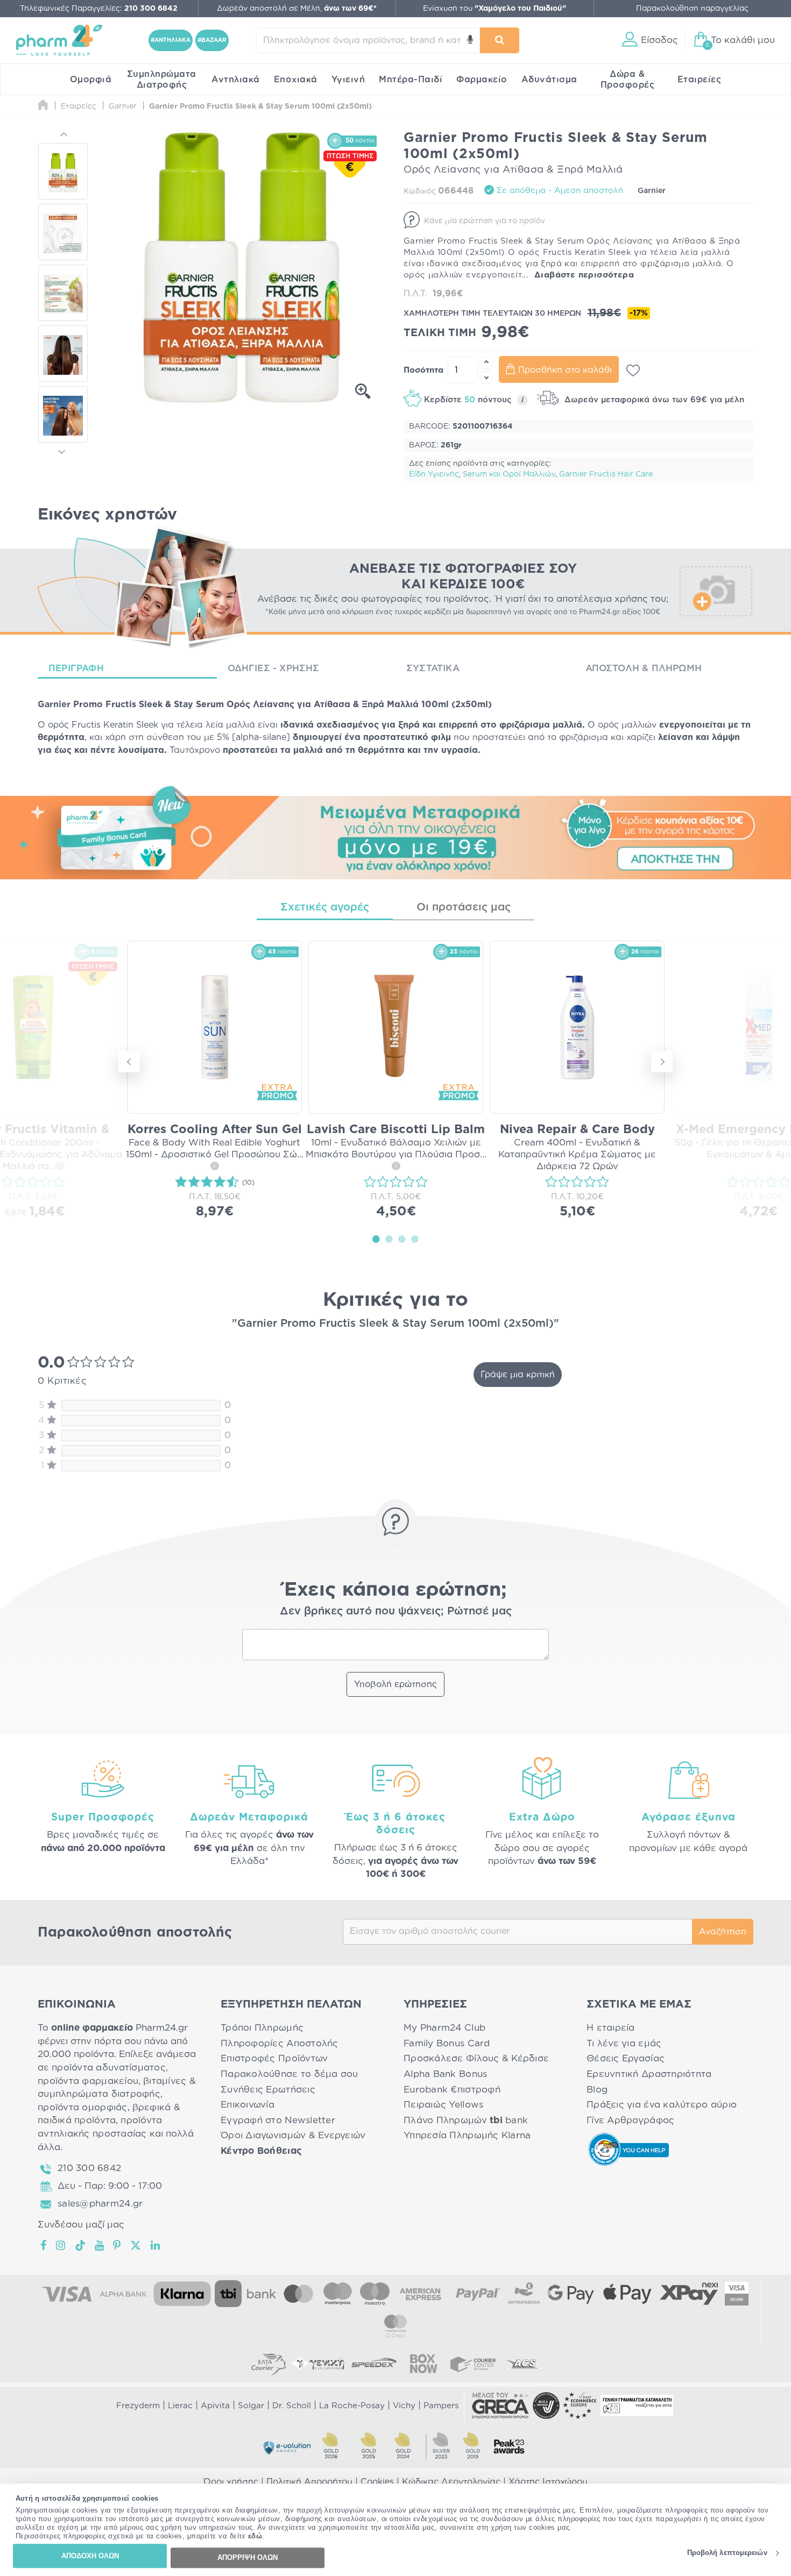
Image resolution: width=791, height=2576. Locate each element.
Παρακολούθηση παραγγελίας (692, 9)
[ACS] (522, 2364)
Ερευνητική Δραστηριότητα (649, 2074)
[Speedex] (374, 2364)
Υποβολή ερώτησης (395, 1684)
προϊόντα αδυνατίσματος (109, 2068)
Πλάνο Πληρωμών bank (466, 2120)
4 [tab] (415, 1239)
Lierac (180, 2406)
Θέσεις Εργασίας (626, 2058)
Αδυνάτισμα (549, 80)
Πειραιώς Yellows (443, 2105)
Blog (597, 2090)
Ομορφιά (91, 80)
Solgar (251, 2406)
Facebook (44, 2245)
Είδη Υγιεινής (434, 474)
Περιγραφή (76, 668)
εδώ (255, 2536)
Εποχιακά (296, 80)
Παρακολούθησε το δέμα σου (289, 2074)
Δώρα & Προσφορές (628, 80)
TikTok (81, 2245)
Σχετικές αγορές (325, 907)
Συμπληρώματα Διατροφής (162, 80)
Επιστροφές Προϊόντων (274, 2058)
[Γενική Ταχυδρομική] (318, 2364)
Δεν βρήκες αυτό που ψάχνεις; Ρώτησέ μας (396, 1611)
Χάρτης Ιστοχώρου (548, 2482)
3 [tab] (402, 1239)
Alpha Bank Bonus (445, 2074)
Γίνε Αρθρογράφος (630, 2120)
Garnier (652, 191)
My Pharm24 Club (444, 2028)
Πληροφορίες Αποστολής (280, 2043)
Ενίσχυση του (495, 9)
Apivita (215, 2406)
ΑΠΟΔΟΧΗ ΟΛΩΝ (90, 2556)
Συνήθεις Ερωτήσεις (268, 2090)
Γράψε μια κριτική (518, 1375)
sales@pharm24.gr (100, 2204)
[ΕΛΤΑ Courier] (269, 2364)
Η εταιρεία (611, 2028)
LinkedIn (156, 2245)
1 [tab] (376, 1239)
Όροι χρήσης (231, 2482)
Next (63, 450)
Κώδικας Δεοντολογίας (451, 2482)
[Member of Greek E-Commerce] (500, 2406)
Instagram (61, 2245)
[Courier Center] (473, 2364)
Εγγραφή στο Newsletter (278, 2120)
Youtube (100, 2245)
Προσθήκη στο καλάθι (565, 370)
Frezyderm (138, 2406)
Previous (63, 136)
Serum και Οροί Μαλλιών (509, 474)
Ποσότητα (423, 370)
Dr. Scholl (292, 2406)
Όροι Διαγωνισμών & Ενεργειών (293, 2135)
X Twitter (136, 2245)
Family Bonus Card (447, 2043)
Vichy (404, 2406)
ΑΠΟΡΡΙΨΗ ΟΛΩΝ (248, 2557)
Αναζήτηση (723, 1932)
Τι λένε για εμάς (624, 2043)
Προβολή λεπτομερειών (727, 2553)
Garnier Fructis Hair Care (606, 474)
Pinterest (118, 2245)
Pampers (441, 2406)
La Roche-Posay (352, 2406)
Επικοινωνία (248, 2105)
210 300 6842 (89, 2168)
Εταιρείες (700, 80)
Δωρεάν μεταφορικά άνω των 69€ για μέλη (653, 400)
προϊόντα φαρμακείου (88, 2081)
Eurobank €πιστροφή (452, 2090)
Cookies (377, 2482)
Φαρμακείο (482, 80)
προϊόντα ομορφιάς (83, 2107)
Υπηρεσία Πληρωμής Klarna (467, 2135)
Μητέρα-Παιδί (411, 80)
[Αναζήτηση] (500, 40)
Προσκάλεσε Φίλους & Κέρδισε (476, 2058)
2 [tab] (389, 1239)
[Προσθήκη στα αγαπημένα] (633, 371)
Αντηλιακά (236, 80)
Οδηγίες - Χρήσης (274, 668)
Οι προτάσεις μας (464, 907)
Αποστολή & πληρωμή (644, 668)
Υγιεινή (348, 80)
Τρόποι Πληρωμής (262, 2028)
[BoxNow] (423, 2364)
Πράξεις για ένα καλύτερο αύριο (662, 2105)
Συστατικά (433, 668)
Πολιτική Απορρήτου (309, 2482)
